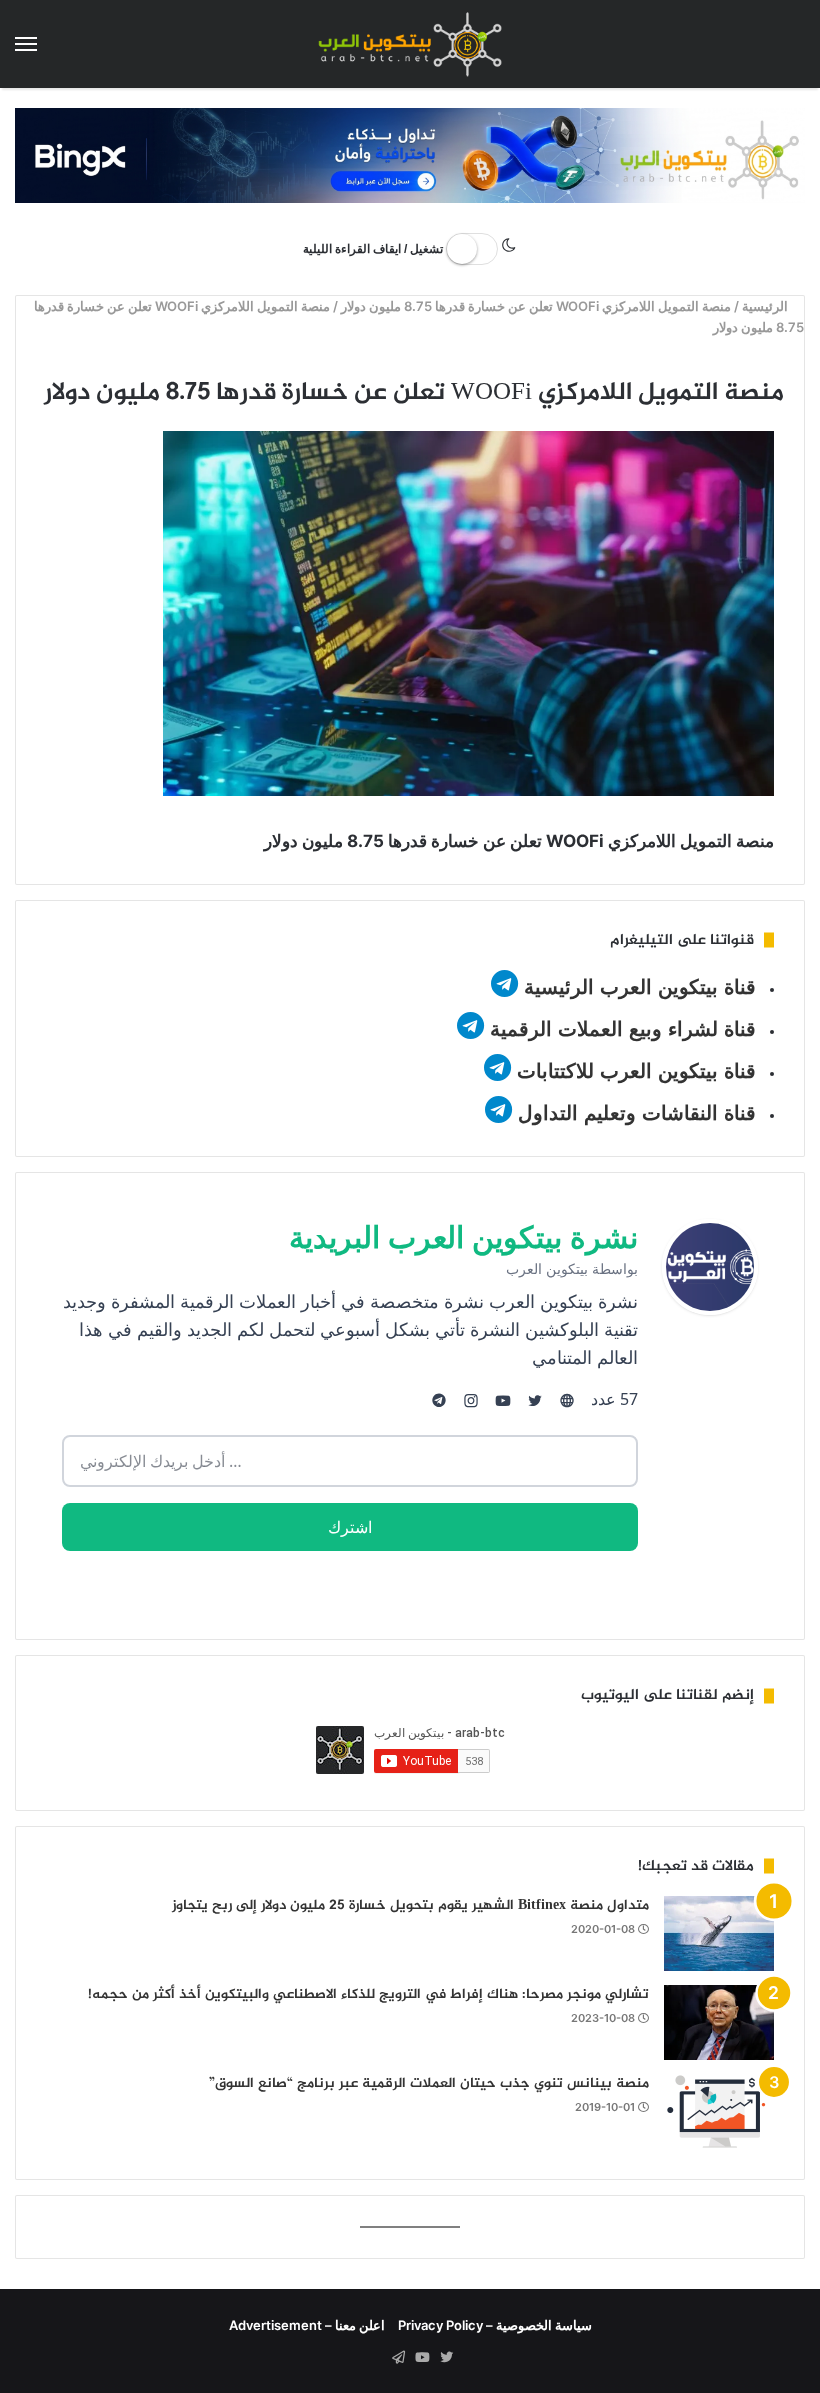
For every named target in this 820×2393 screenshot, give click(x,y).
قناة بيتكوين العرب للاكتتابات (633, 1071)
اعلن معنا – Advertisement (307, 2325)
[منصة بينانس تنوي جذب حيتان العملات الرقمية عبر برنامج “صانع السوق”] (719, 2111)
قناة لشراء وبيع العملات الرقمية (623, 1029)
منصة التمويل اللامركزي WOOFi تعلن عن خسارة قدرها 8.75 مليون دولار (537, 306)
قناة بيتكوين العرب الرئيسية (640, 987)
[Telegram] (398, 2358)
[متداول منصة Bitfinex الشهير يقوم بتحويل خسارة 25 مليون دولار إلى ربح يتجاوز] (719, 1933)
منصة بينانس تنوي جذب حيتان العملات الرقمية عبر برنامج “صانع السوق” (429, 2083)
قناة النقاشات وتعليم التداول (637, 1113)
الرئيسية (767, 306)
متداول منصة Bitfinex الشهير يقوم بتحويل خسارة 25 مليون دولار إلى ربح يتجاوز (410, 1905)
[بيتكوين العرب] (410, 44)
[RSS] (374, 2358)
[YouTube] (422, 2358)
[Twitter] (446, 2358)
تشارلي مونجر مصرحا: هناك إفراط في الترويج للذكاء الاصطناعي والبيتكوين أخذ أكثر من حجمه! (368, 1994)
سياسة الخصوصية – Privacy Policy (495, 2325)
